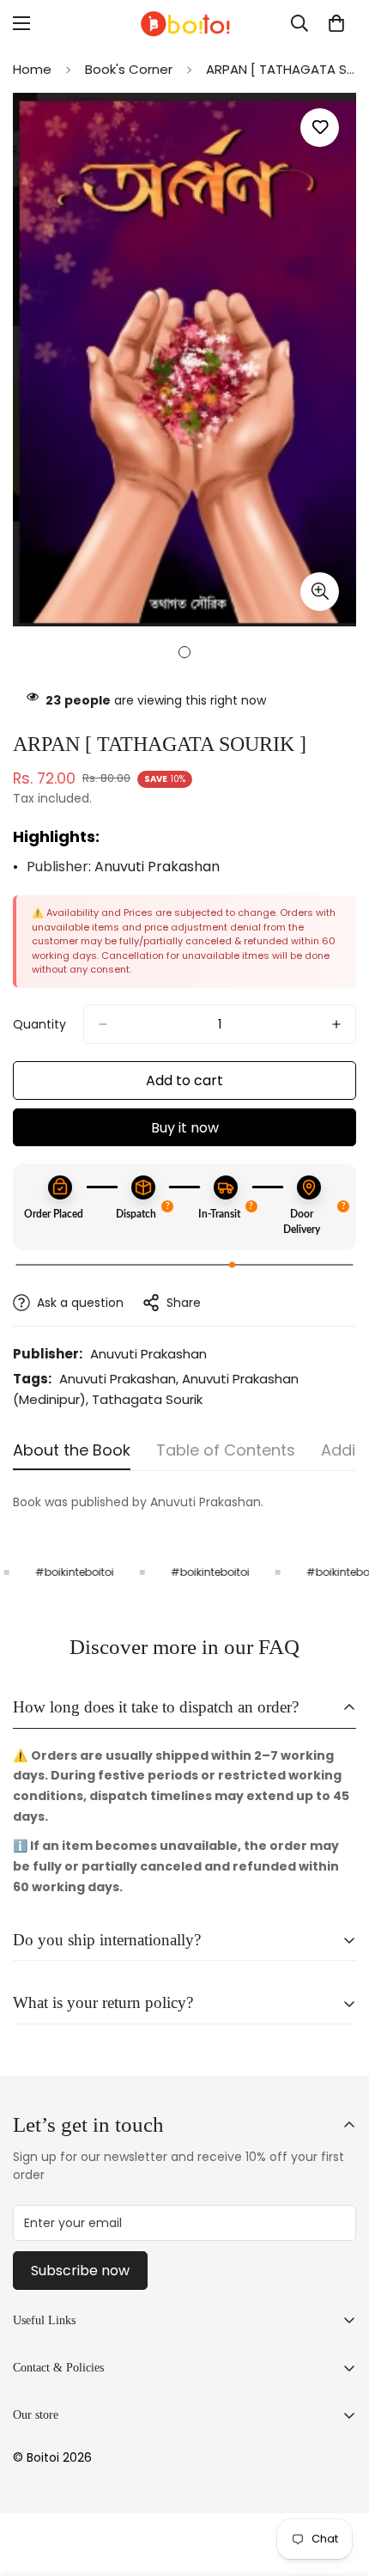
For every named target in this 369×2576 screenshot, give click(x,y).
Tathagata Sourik (147, 1399)
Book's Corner (129, 69)
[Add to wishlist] (320, 128)
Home (32, 69)
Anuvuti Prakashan (157, 867)
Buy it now (185, 1128)
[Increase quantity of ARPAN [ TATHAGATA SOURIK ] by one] (336, 1024)
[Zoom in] (320, 592)
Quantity (39, 1024)
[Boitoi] (184, 24)
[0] (336, 23)
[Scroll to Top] (338, 2485)
